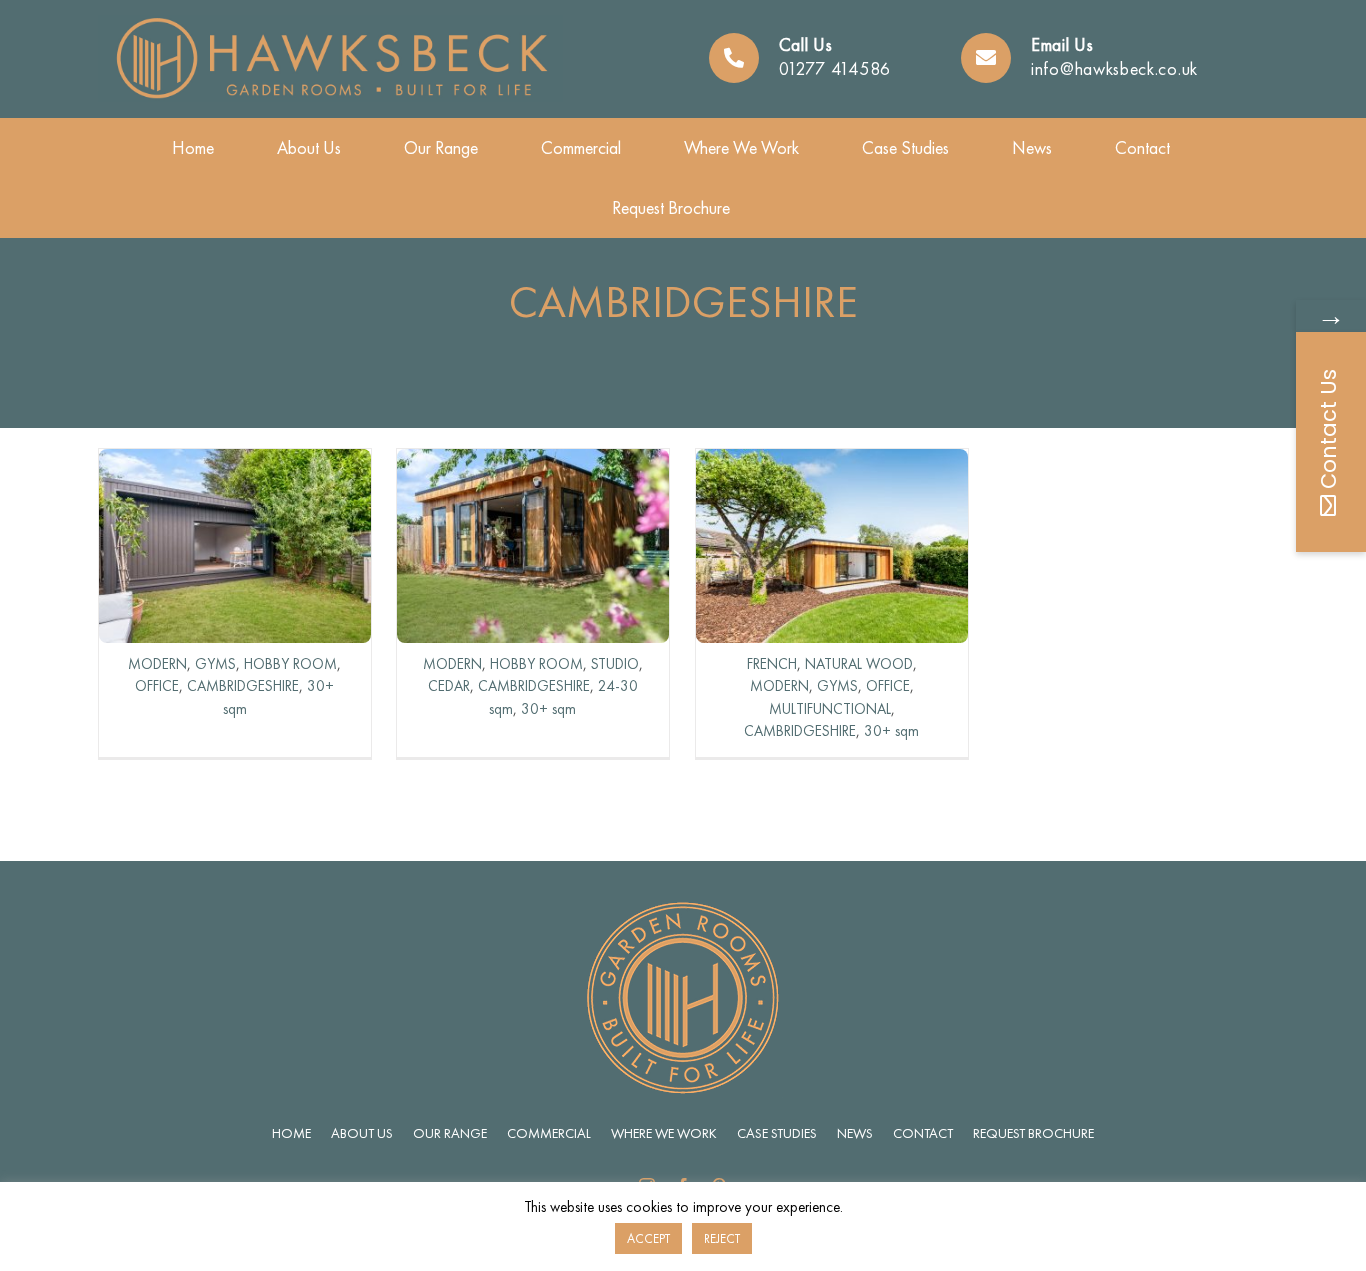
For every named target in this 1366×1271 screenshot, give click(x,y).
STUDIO (615, 664)
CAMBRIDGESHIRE (243, 686)
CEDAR (449, 686)
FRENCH (772, 664)
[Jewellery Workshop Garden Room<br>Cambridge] (533, 462)
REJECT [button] (722, 1238)
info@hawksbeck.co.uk (1114, 68)
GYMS (215, 664)
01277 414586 (835, 68)
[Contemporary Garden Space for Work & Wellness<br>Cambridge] (235, 462)
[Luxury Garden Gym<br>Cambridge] (832, 462)
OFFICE (157, 686)
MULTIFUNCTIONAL (830, 709)
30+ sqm (548, 709)
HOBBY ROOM (290, 664)
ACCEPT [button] (648, 1238)
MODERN (157, 664)
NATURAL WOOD (859, 664)
